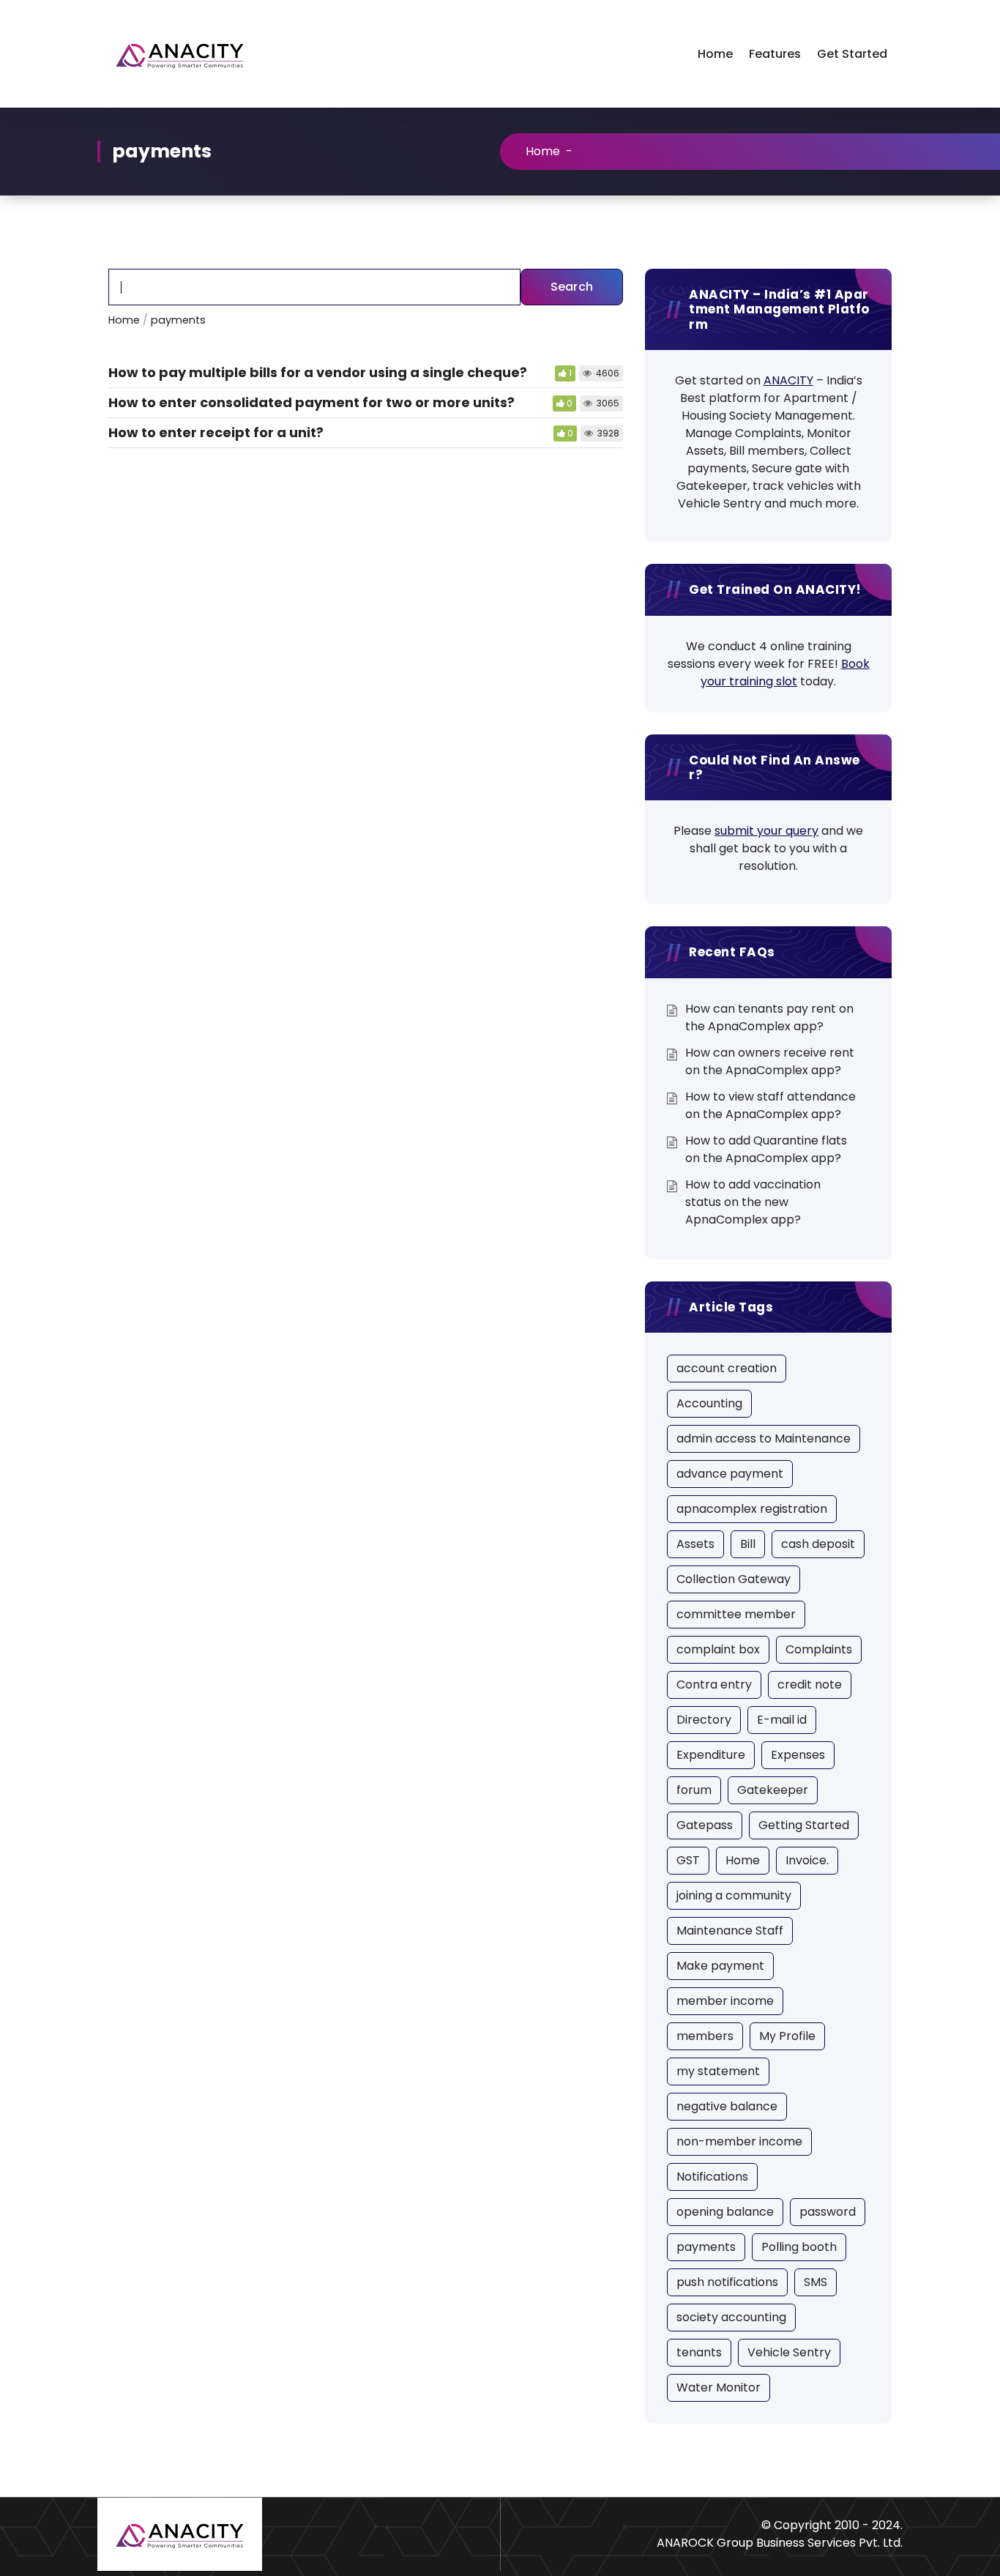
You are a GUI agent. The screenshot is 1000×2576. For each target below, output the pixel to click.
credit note (810, 1685)
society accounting (731, 2317)
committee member (736, 1614)
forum (694, 1790)
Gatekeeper (773, 1790)
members (705, 2036)
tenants (699, 2352)
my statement (718, 2071)
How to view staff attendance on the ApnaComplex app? (770, 1105)
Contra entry (714, 1685)
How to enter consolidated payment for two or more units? (311, 402)
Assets (695, 1544)
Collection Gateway (734, 1579)
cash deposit (818, 1544)
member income (725, 2001)
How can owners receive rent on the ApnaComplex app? (770, 1061)
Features (775, 54)
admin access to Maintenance (764, 1438)
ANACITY (788, 380)
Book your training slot (785, 673)
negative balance (727, 2106)
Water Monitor (719, 2387)
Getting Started (804, 1825)
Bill (748, 1544)
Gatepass (705, 1825)
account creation (727, 1368)
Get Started (852, 54)
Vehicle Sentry (789, 2352)
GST (688, 1860)
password (828, 2212)
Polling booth (799, 2247)
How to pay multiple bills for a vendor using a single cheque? (318, 372)
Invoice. (807, 1860)
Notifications (712, 2177)
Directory (704, 1720)
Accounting (709, 1403)
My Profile (787, 2036)
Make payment (720, 1966)
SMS (816, 2282)
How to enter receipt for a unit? (216, 432)
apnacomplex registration (752, 1509)
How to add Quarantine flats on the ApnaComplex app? (766, 1149)
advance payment (730, 1474)
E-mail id (782, 1720)
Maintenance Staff (730, 1931)
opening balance (725, 2212)
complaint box (718, 1649)
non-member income (739, 2141)
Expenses (798, 1755)
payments (706, 2247)
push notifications (727, 2282)
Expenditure (711, 1755)
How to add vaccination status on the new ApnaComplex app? (753, 1202)
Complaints (819, 1649)
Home (715, 54)
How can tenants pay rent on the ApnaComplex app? (769, 1017)
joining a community (734, 1895)
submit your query (766, 831)
